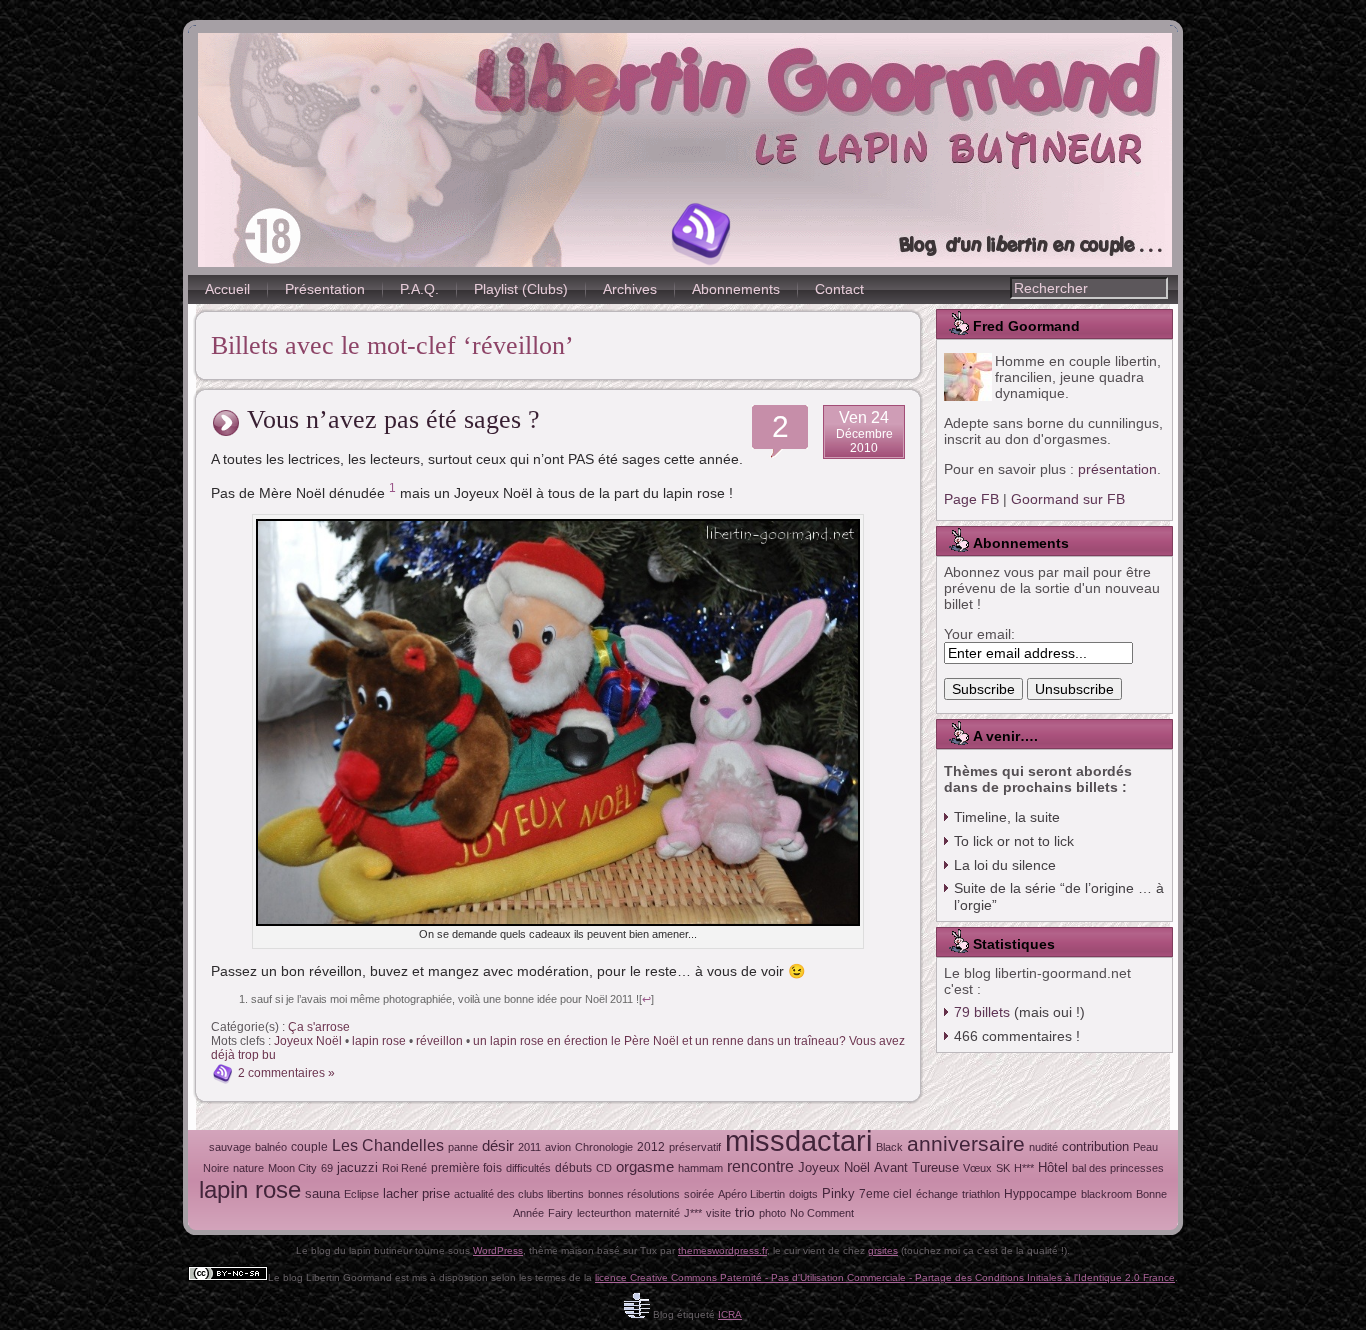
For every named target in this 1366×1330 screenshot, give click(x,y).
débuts (573, 1168)
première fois (466, 1168)
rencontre (760, 1166)
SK (1003, 1168)
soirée (699, 1194)
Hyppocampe (1040, 1194)
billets (982, 1012)
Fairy (560, 1213)
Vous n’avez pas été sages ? (393, 419)
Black (889, 1147)
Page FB (971, 499)
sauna (322, 1193)
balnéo (271, 1147)
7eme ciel (885, 1194)
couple (309, 1147)
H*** (1024, 1168)
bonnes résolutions (634, 1194)
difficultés (528, 1168)
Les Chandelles (388, 1145)
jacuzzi (357, 1167)
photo (772, 1213)
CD (604, 1168)
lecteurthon (604, 1213)
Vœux (977, 1168)
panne (463, 1147)
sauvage (230, 1147)
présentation (1117, 469)
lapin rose (379, 1041)
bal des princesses (1118, 1168)
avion (558, 1147)
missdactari (798, 1140)
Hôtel (1053, 1167)
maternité (657, 1213)
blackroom (1106, 1194)
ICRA (730, 1314)
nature (248, 1168)
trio (745, 1212)
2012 (651, 1147)
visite (718, 1213)
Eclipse (361, 1194)
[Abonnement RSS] (702, 234)
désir (498, 1146)
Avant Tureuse (916, 1167)
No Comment (822, 1213)
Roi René (404, 1168)
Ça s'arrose (319, 1027)
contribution (1095, 1146)
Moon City (292, 1168)
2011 (529, 1147)
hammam (700, 1168)
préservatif (695, 1147)
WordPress (498, 1250)
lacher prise (416, 1193)
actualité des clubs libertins (519, 1194)
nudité (1043, 1147)
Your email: (979, 634)
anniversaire (966, 1143)
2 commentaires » (286, 1073)
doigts (803, 1194)
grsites (883, 1250)
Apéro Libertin (751, 1194)
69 (327, 1168)
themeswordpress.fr (722, 1250)
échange (937, 1194)
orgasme (645, 1167)
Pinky (838, 1193)
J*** (693, 1213)
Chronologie (604, 1147)
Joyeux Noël (308, 1041)
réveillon (439, 1041)
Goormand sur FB (1068, 499)
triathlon (981, 1194)
